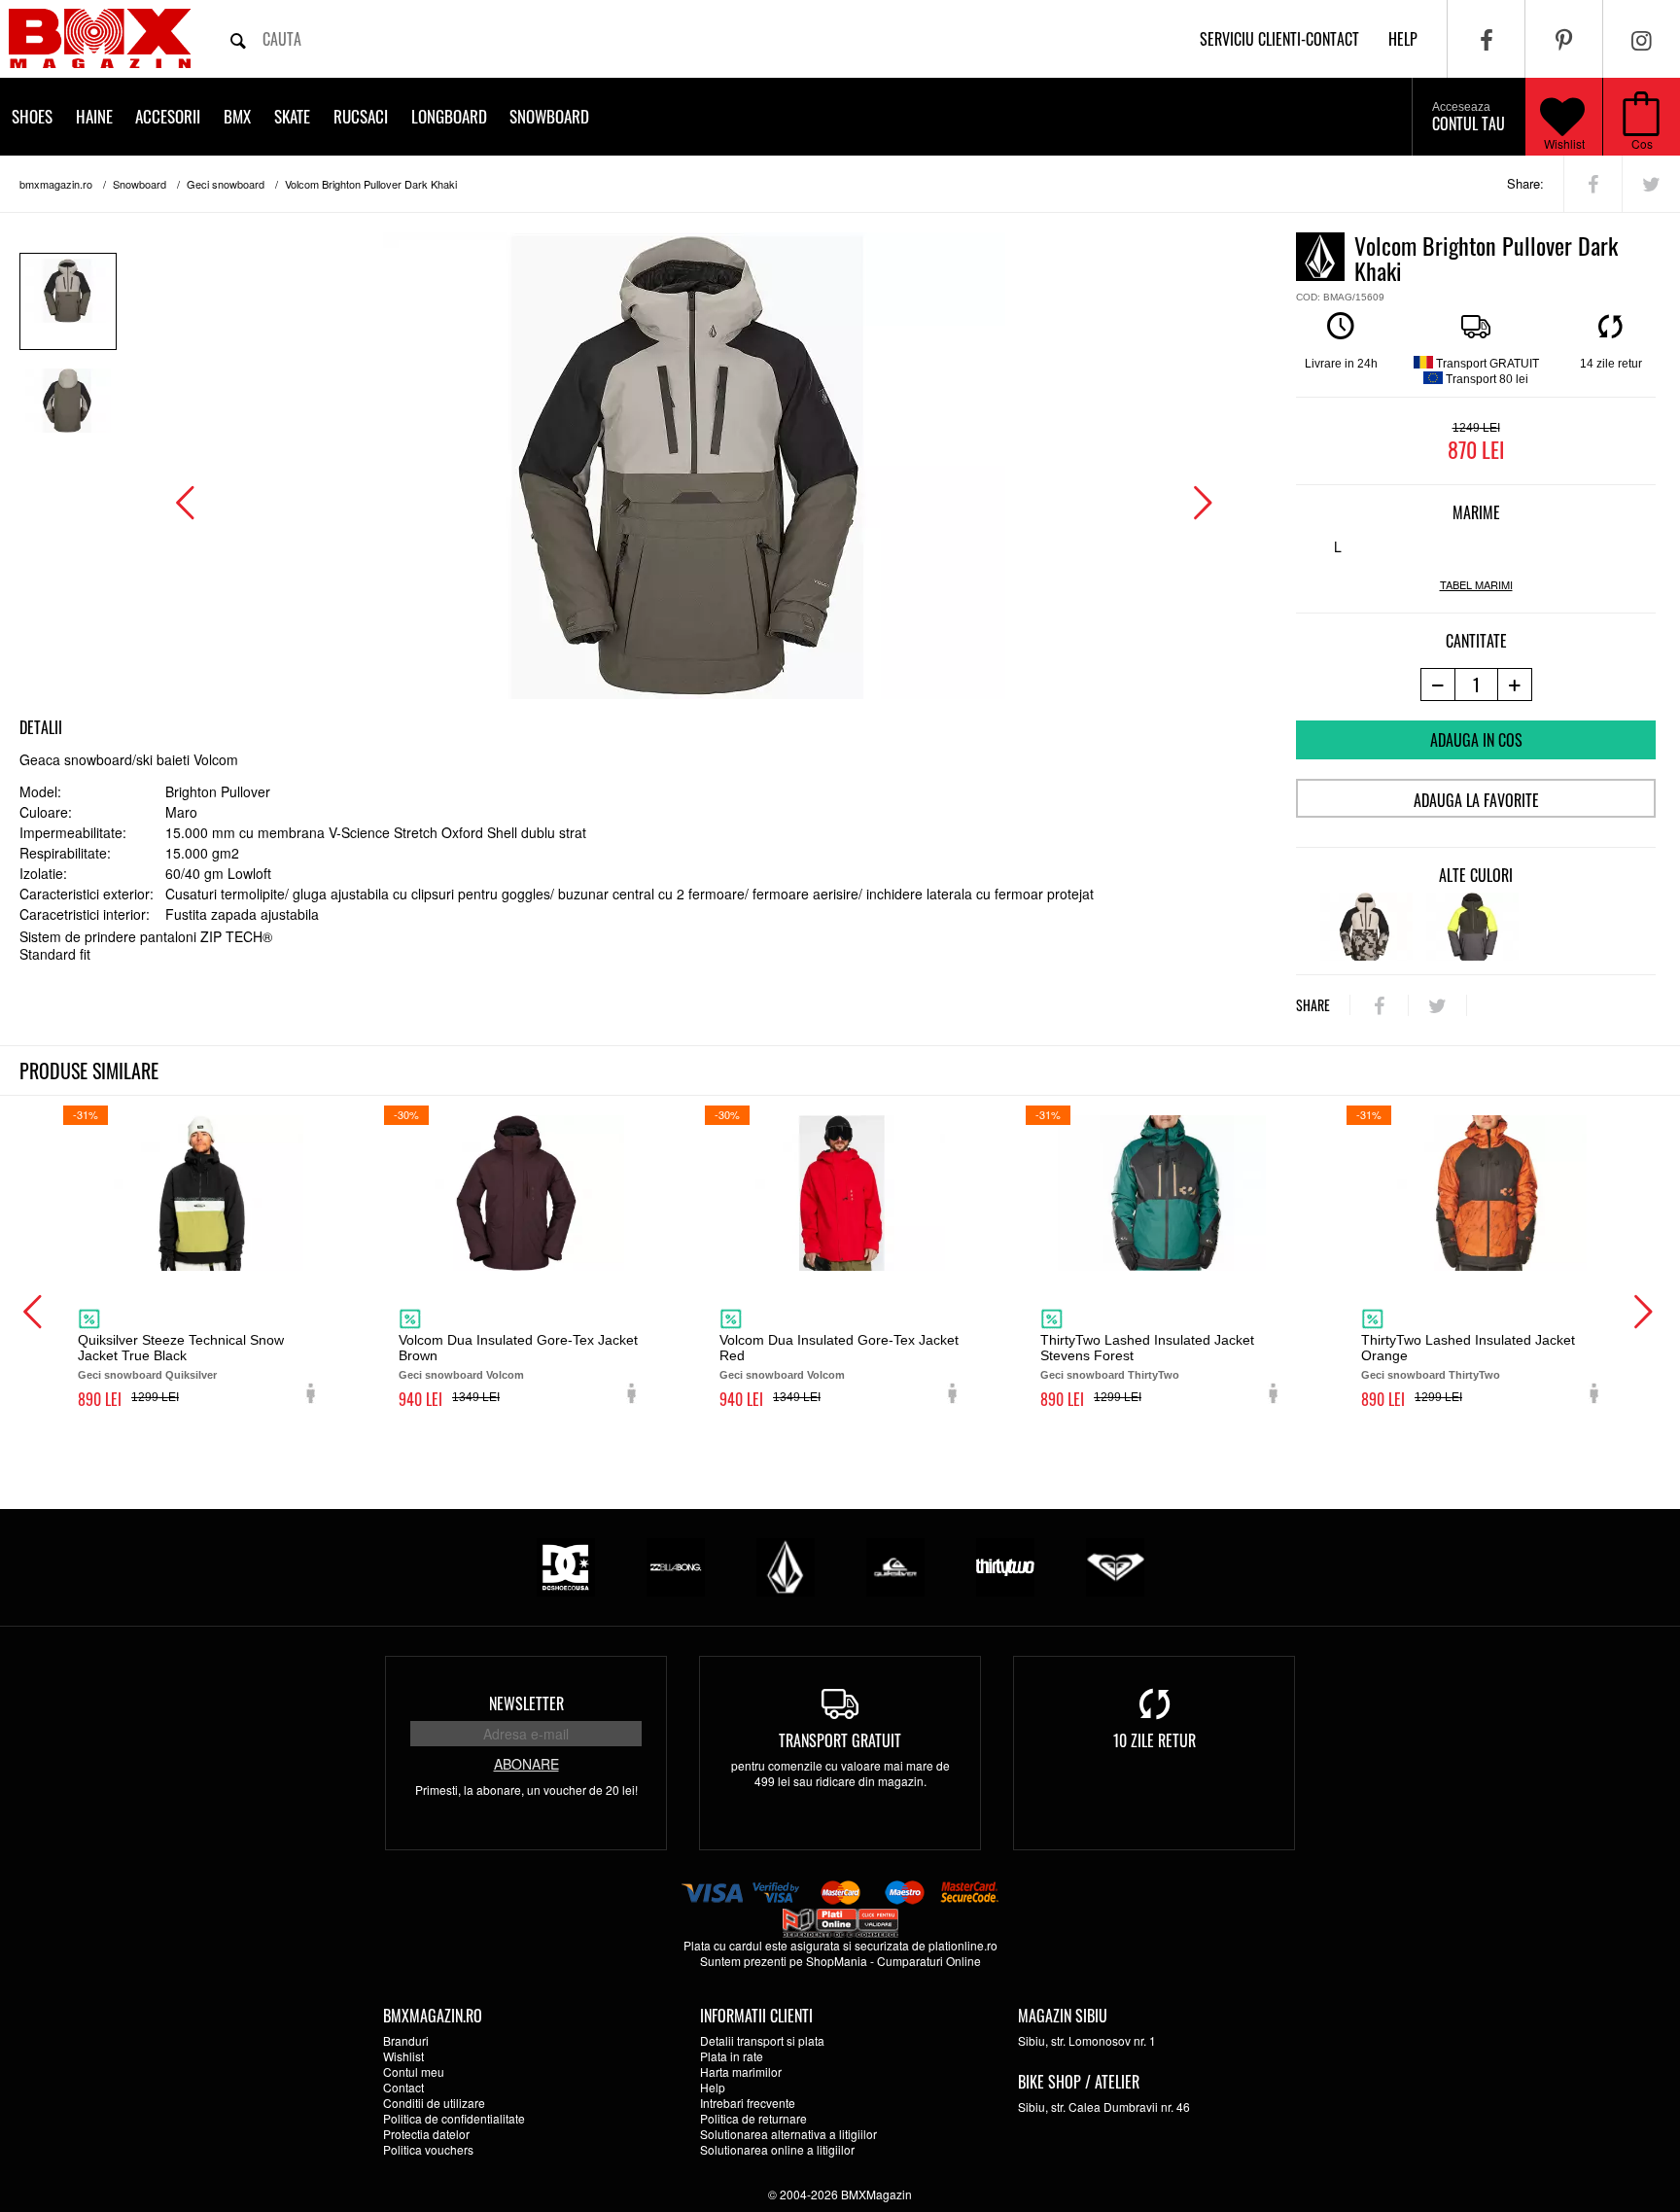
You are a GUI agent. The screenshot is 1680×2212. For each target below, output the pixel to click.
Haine (94, 116)
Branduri (406, 2040)
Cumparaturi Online (929, 1961)
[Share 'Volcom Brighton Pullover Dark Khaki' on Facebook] (1593, 184)
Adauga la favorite (1476, 800)
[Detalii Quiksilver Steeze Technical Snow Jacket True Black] (199, 1193)
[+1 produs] (1515, 685)
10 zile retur (1155, 1740)
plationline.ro (963, 1945)
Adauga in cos (1476, 740)
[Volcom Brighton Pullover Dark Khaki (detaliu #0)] (68, 301)
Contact (403, 2087)
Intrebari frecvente (748, 2103)
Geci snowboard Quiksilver (147, 1375)
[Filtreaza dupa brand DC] (566, 1565)
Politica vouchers (428, 2149)
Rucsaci (361, 116)
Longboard (449, 116)
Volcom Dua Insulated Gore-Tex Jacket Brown (518, 1348)
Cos (1642, 143)
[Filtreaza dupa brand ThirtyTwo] (1005, 1565)
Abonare (526, 1764)
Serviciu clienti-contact (1279, 39)
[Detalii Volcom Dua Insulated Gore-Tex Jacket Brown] (520, 1193)
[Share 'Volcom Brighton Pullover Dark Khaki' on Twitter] (1651, 184)
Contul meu (414, 2072)
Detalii (41, 727)
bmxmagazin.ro (56, 184)
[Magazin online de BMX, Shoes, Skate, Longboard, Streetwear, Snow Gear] (100, 38)
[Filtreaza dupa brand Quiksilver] (895, 1565)
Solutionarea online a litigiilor (777, 2149)
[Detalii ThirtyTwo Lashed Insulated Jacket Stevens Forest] (1162, 1193)
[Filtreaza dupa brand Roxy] (1115, 1565)
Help (713, 2087)
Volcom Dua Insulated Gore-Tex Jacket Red (839, 1348)
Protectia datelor (426, 2134)
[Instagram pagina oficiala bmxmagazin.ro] (1642, 39)
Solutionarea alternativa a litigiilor (788, 2134)
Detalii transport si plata (762, 2040)
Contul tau (1469, 118)
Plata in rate (732, 2056)
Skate (292, 116)
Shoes (32, 116)
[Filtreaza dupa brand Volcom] (786, 1565)
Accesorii (168, 116)
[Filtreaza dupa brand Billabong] (676, 1565)
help (1403, 39)
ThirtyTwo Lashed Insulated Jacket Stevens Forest (1147, 1348)
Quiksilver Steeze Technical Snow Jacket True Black (181, 1348)
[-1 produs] (1437, 685)
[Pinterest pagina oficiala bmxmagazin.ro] (1564, 39)
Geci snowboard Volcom (461, 1375)
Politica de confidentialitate (454, 2118)
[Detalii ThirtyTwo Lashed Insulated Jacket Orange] (1483, 1193)
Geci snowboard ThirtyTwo (1110, 1375)
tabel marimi (1476, 585)
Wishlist (1564, 143)
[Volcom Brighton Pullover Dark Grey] (1472, 927)
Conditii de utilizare (434, 2103)
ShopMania (837, 1961)
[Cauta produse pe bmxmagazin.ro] (238, 39)
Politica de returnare (753, 2118)
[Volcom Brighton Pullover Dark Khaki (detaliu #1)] (68, 411)
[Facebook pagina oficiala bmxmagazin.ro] (1486, 39)
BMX (237, 116)
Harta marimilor (741, 2072)
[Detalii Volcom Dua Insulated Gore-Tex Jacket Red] (841, 1193)
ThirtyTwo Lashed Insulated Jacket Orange (1468, 1348)
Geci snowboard (226, 184)
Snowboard (549, 116)
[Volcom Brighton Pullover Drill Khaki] (1366, 927)
